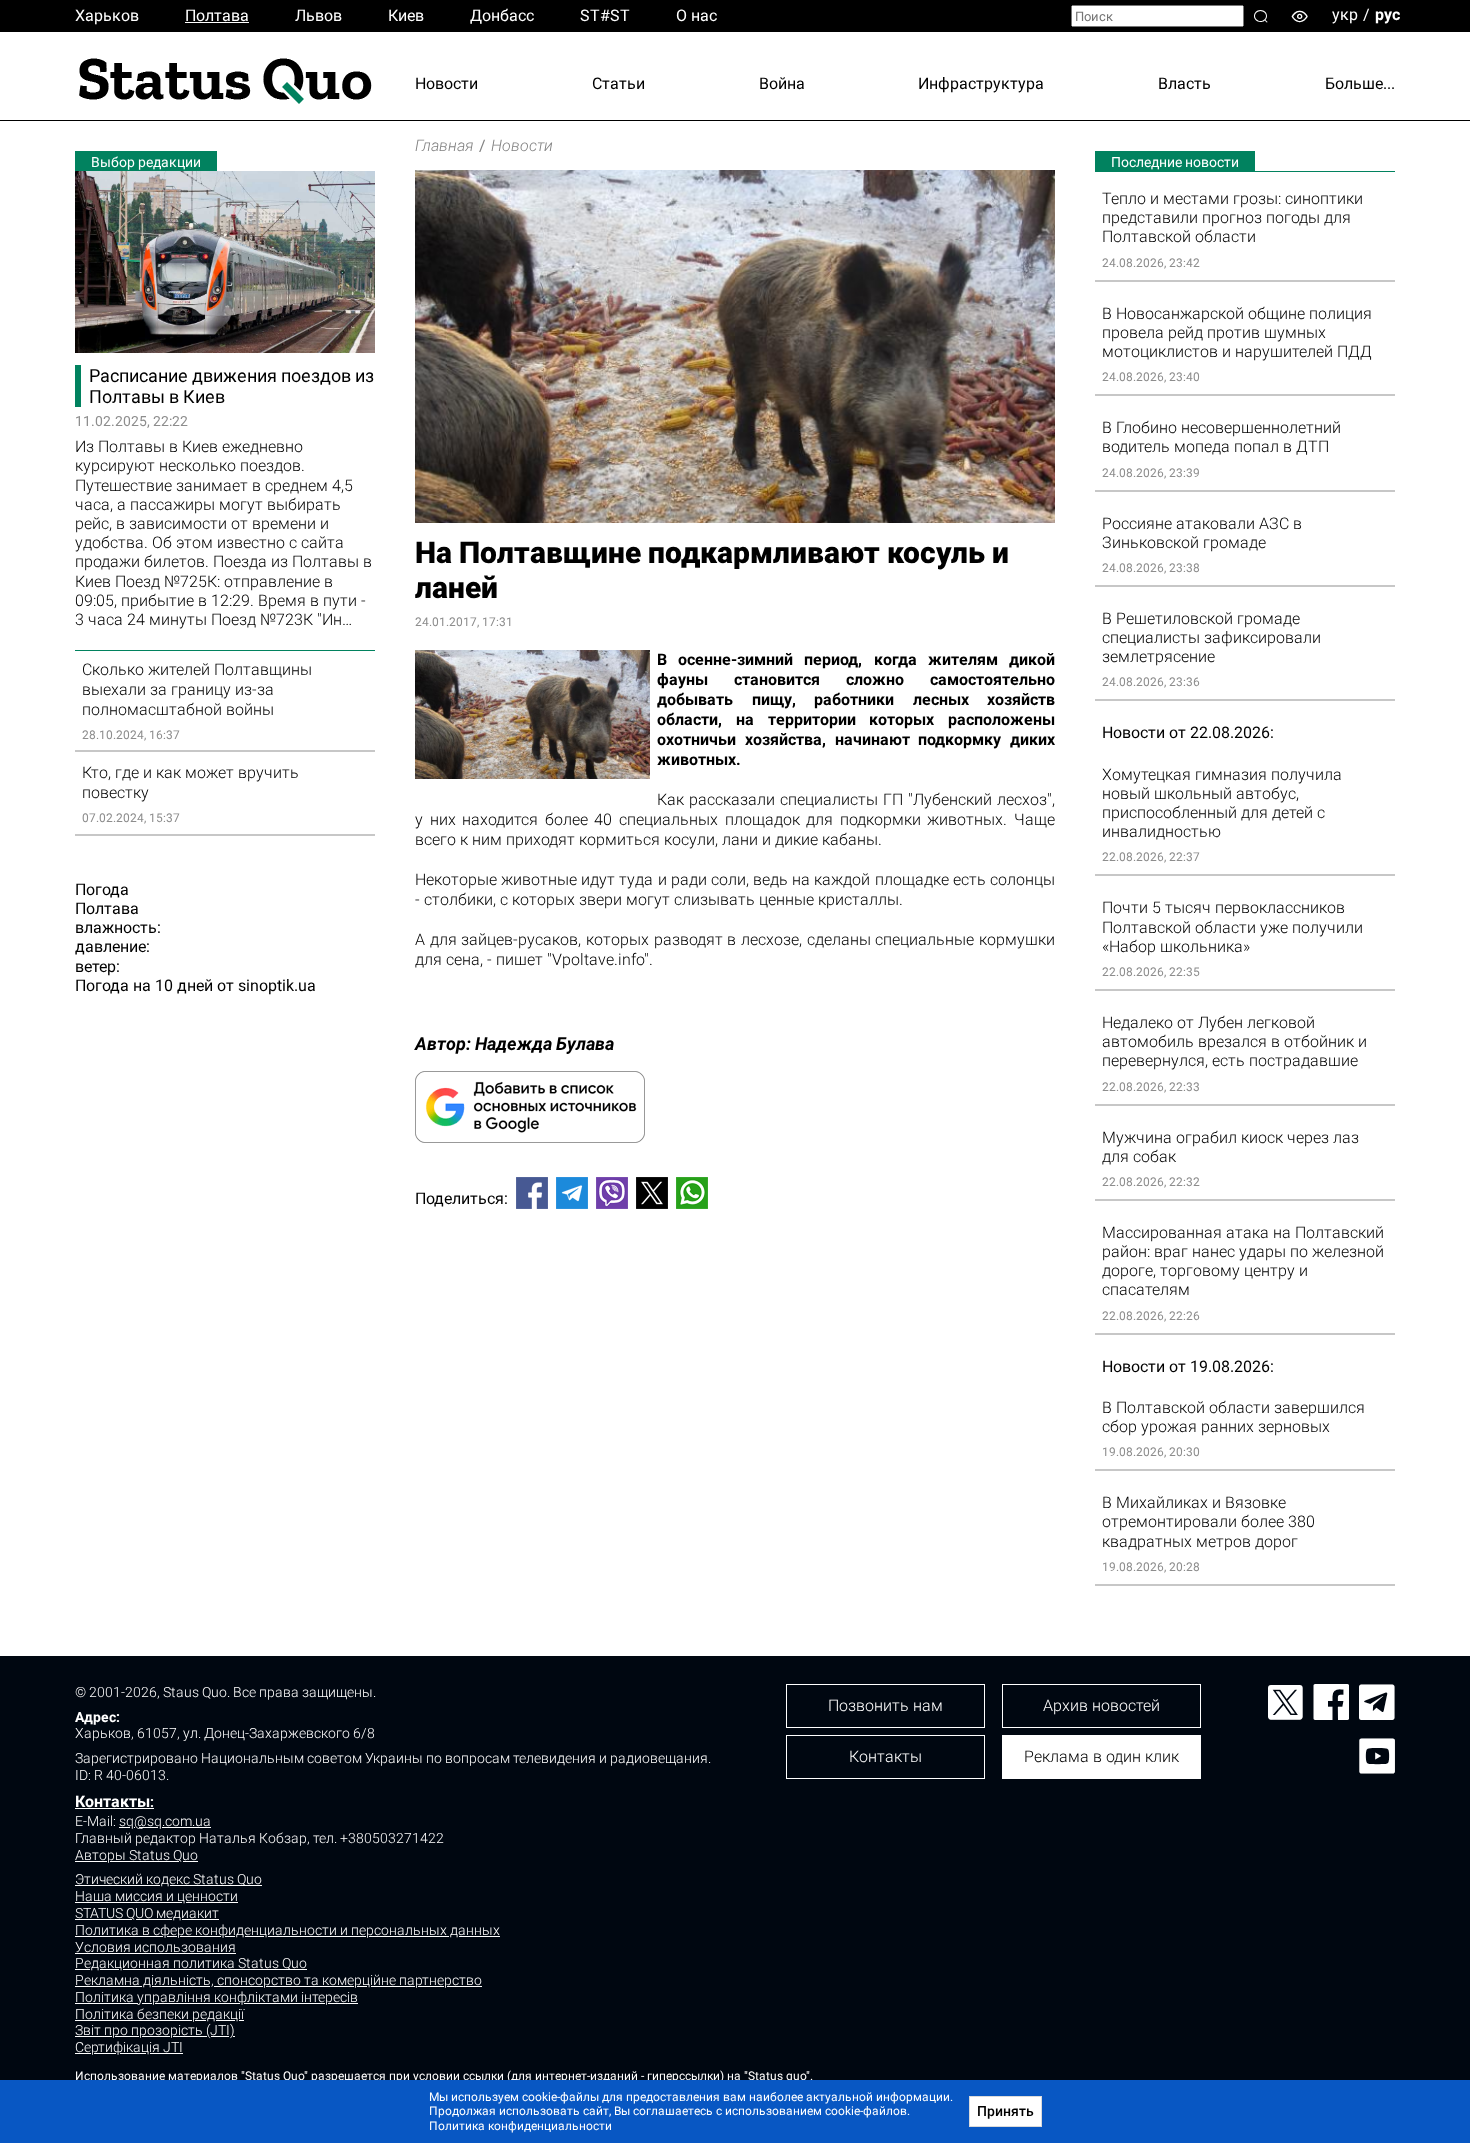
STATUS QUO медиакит (147, 1913)
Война (782, 83)
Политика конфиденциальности (520, 2126)
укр (1345, 14)
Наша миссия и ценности (156, 1896)
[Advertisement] (735, 1291)
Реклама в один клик (1101, 1756)
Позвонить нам (885, 1705)
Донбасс (502, 15)
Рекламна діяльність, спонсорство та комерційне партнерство (278, 1980)
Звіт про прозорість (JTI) (155, 2030)
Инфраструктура (981, 83)
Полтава (217, 15)
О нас (696, 15)
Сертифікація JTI (129, 2047)
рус (1387, 14)
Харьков (107, 15)
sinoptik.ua (277, 985)
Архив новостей (1101, 1705)
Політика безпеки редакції (159, 2014)
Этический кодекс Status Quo (168, 1879)
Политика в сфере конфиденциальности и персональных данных (287, 1930)
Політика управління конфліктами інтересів (216, 1997)
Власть (1184, 83)
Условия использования (155, 1947)
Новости (446, 83)
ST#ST (605, 15)
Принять (1005, 2111)
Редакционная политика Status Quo (191, 1963)
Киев (406, 15)
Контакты (112, 1801)
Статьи (618, 83)
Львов (318, 15)
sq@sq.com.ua (165, 1821)
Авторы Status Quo (136, 1855)
